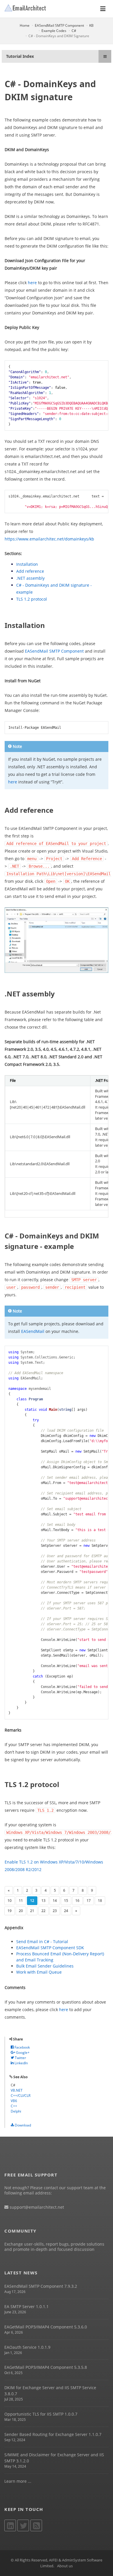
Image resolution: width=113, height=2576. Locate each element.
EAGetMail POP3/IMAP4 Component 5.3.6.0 (46, 2327)
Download (22, 2125)
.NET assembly (30, 578)
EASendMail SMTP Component (59, 25)
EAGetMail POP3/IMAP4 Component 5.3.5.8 (46, 2367)
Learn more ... (18, 2481)
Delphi (16, 2111)
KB (91, 25)
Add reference (30, 571)
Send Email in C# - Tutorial (42, 1942)
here (32, 283)
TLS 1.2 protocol (32, 599)
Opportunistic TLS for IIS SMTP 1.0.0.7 (41, 2414)
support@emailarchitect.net (36, 2207)
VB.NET (17, 2090)
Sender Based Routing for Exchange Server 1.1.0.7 (53, 2434)
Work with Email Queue (39, 1972)
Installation (27, 564)
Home (25, 25)
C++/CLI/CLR (21, 2096)
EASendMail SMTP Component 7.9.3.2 (41, 2286)
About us (65, 2566)
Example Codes (54, 31)
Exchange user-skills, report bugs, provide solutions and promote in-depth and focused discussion (54, 2247)
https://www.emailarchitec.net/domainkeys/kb (49, 539)
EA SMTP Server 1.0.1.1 (27, 2306)
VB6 (14, 2101)
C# (74, 31)
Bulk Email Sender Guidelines (45, 1966)
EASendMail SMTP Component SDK (50, 1948)
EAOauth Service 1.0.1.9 (27, 2347)
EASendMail (33, 1331)
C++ (14, 2106)
